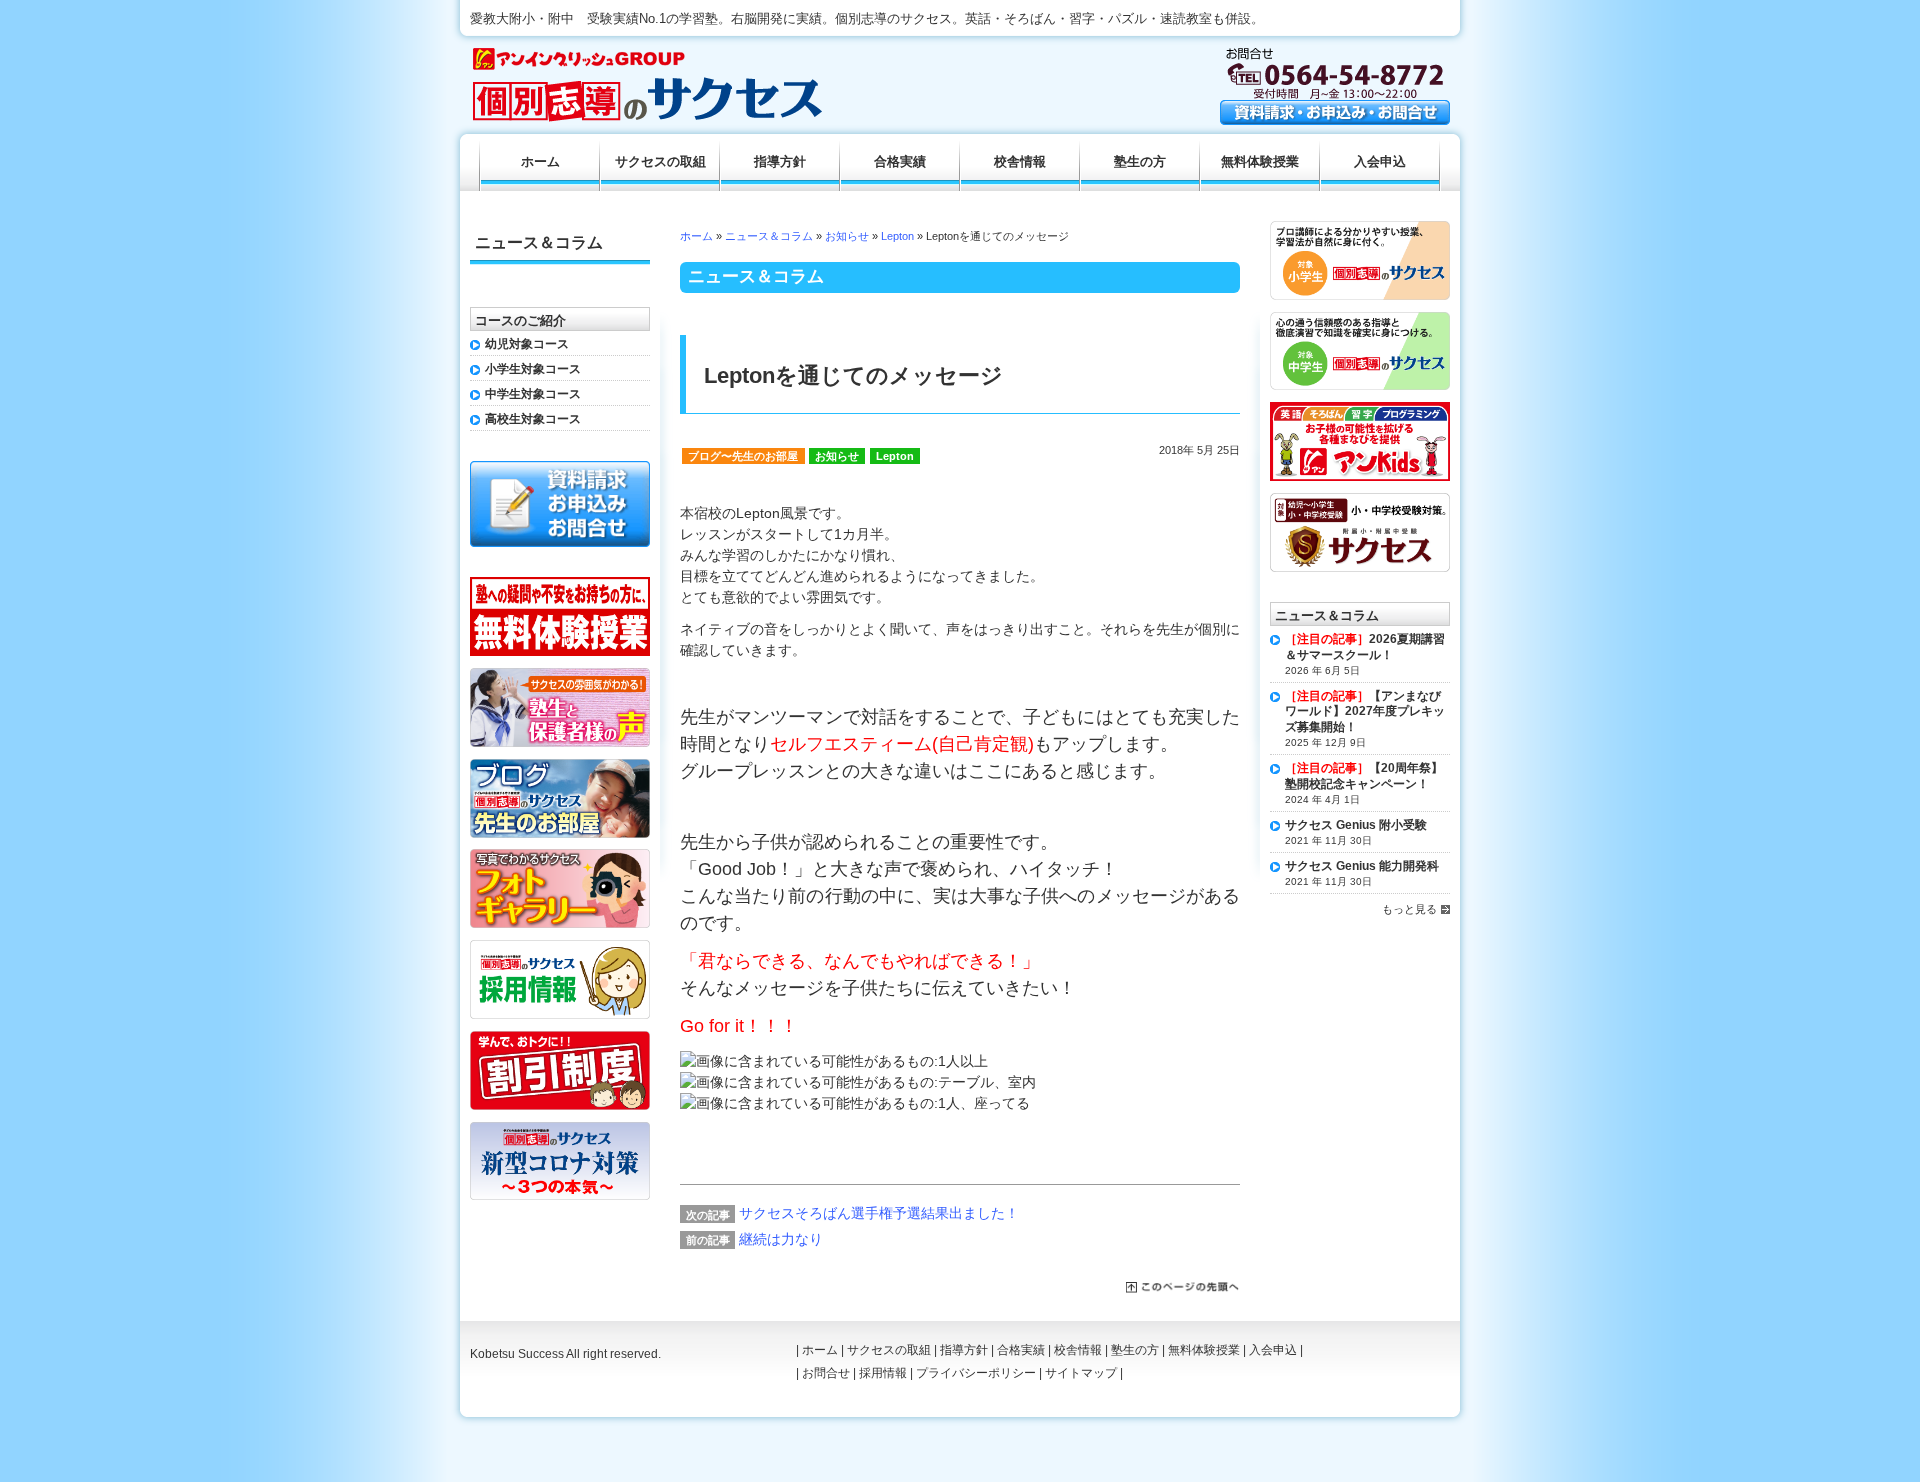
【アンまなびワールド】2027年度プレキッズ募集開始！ (1365, 711)
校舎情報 (1020, 162)
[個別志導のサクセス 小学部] (1360, 228)
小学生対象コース (533, 369)
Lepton (897, 236)
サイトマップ (1081, 1373)
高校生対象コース (533, 419)
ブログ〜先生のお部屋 (743, 456)
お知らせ (847, 236)
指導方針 (780, 162)
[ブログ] (560, 766)
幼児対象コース (527, 344)
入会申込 (1380, 162)
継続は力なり (781, 1239)
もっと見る (1409, 909)
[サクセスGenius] (1360, 500)
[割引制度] (560, 1038)
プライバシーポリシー (976, 1373)
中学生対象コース (533, 394)
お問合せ (826, 1373)
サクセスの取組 (660, 162)
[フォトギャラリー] (560, 856)
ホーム (696, 236)
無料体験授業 (1260, 162)
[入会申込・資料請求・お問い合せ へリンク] (1335, 120)
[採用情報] (560, 947)
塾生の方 (1140, 162)
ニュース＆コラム (769, 236)
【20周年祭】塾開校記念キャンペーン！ (1364, 776)
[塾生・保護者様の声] (560, 675)
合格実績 (900, 162)
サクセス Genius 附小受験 (1356, 825)
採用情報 (883, 1373)
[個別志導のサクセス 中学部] (1360, 319)
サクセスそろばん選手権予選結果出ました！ (879, 1213)
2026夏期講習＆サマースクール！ (1365, 647)
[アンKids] (1360, 409)
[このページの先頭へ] (1183, 1288)
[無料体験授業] (560, 584)
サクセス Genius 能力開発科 (1362, 866)
